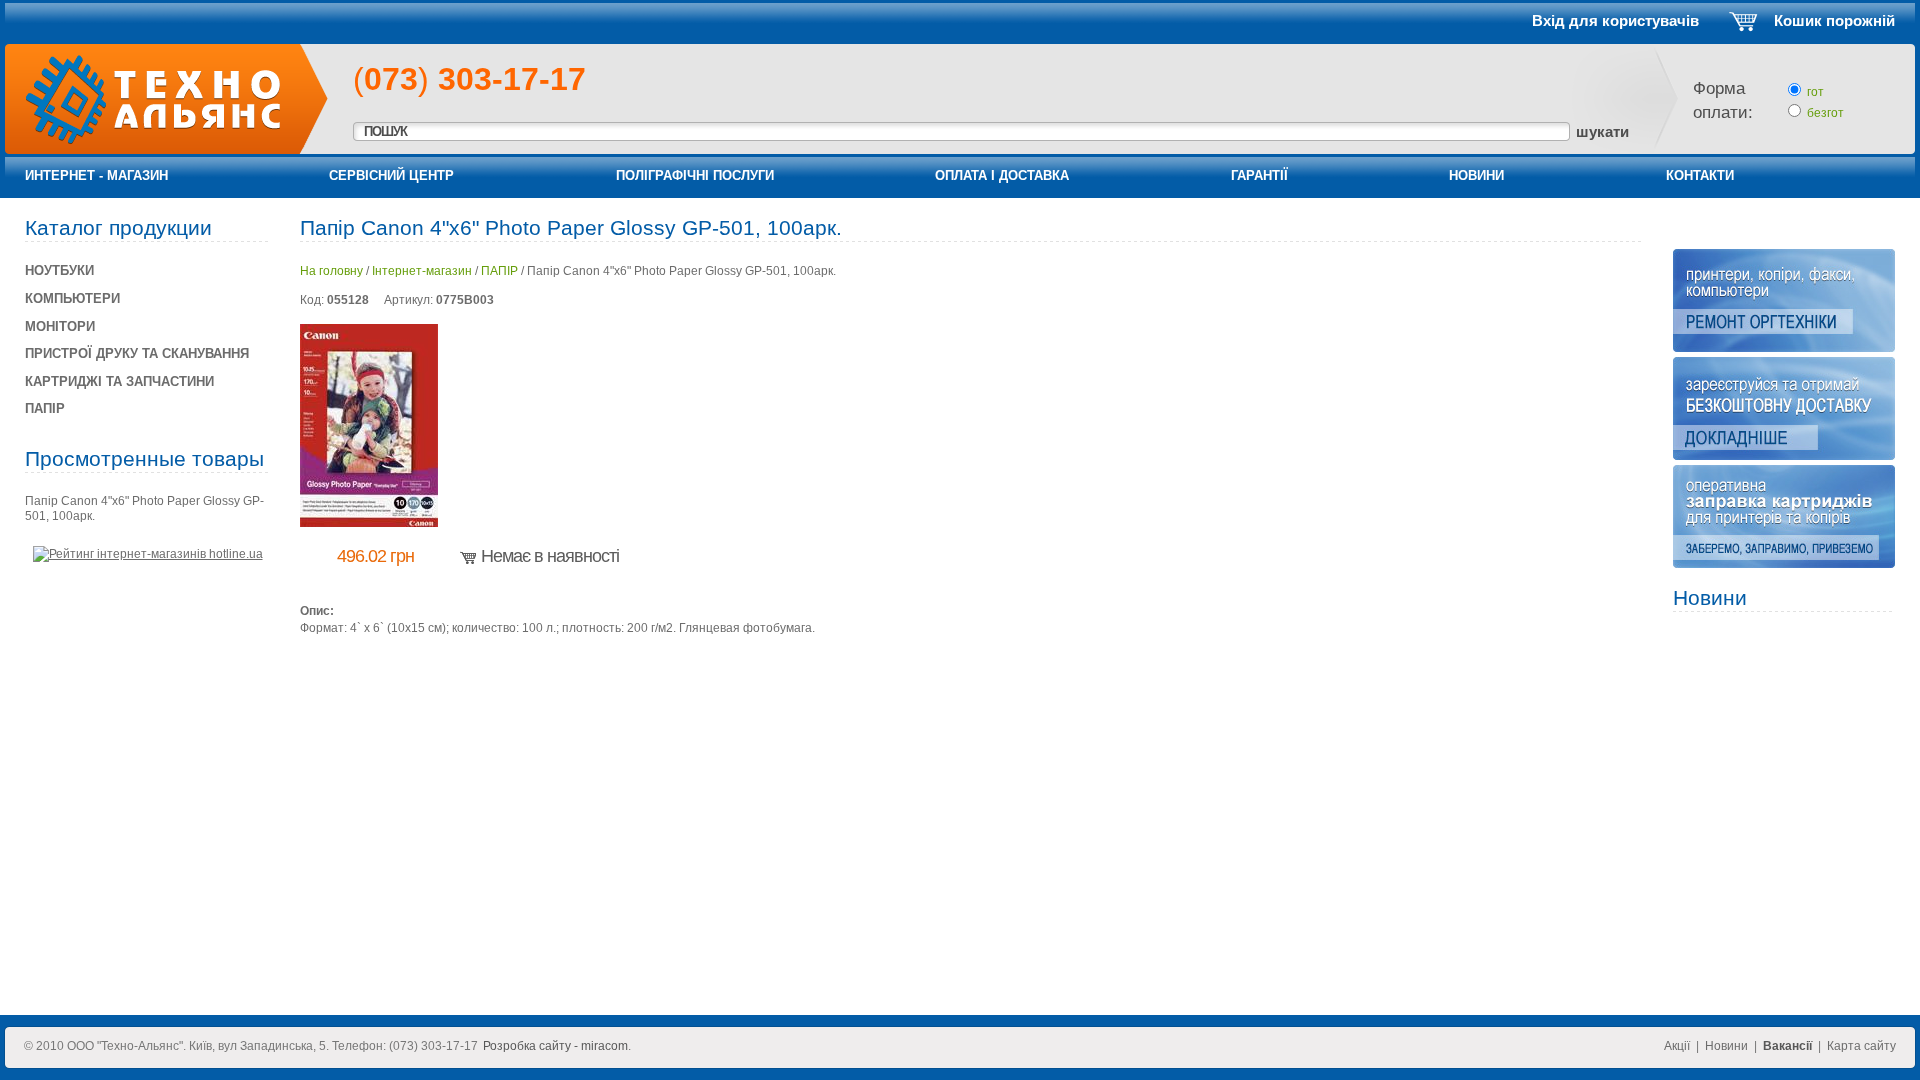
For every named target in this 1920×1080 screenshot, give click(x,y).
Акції (1677, 1046)
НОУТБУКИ (59, 270)
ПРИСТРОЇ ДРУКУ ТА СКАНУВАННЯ (137, 353)
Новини (1476, 175)
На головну (331, 271)
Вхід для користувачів (1615, 20)
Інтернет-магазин (422, 271)
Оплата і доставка (1002, 175)
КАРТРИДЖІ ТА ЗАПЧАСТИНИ (119, 381)
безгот (1825, 113)
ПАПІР (499, 271)
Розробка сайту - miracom (555, 1046)
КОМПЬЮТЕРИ (72, 298)
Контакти (1700, 175)
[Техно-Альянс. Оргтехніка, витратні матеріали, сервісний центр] (142, 141)
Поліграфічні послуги (695, 175)
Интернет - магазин (96, 175)
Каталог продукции (118, 227)
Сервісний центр (391, 175)
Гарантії (1259, 175)
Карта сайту (1861, 1046)
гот (1815, 92)
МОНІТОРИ (60, 326)
